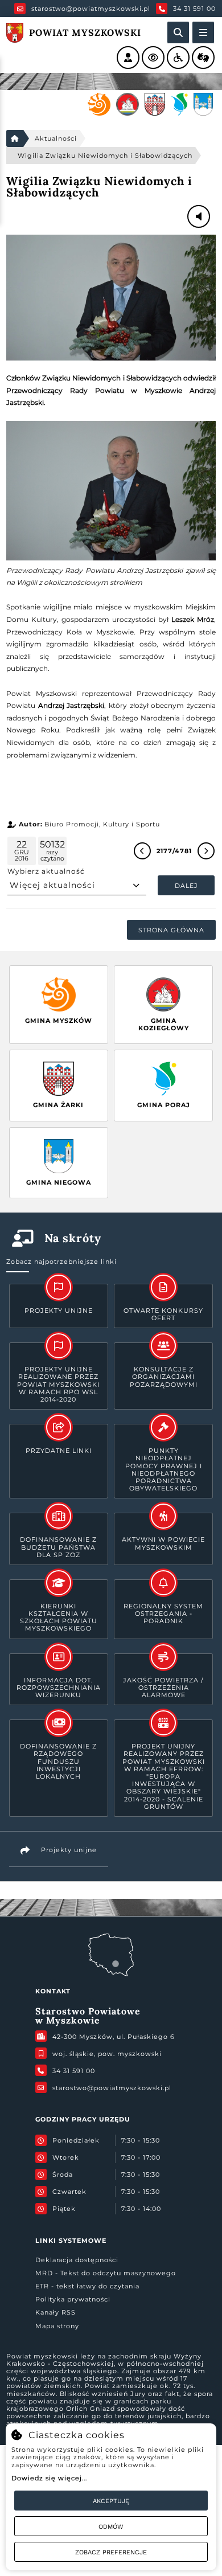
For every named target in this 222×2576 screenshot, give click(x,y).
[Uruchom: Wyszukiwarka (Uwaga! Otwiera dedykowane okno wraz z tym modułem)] (178, 32)
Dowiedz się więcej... (49, 2478)
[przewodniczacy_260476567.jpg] (111, 298)
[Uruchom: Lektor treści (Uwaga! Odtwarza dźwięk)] (128, 58)
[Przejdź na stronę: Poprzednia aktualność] (142, 851)
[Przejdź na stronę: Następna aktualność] (206, 851)
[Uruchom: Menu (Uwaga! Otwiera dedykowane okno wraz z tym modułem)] (203, 32)
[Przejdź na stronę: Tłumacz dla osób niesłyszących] (203, 58)
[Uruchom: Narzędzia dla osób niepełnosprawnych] (178, 58)
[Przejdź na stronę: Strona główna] (15, 138)
